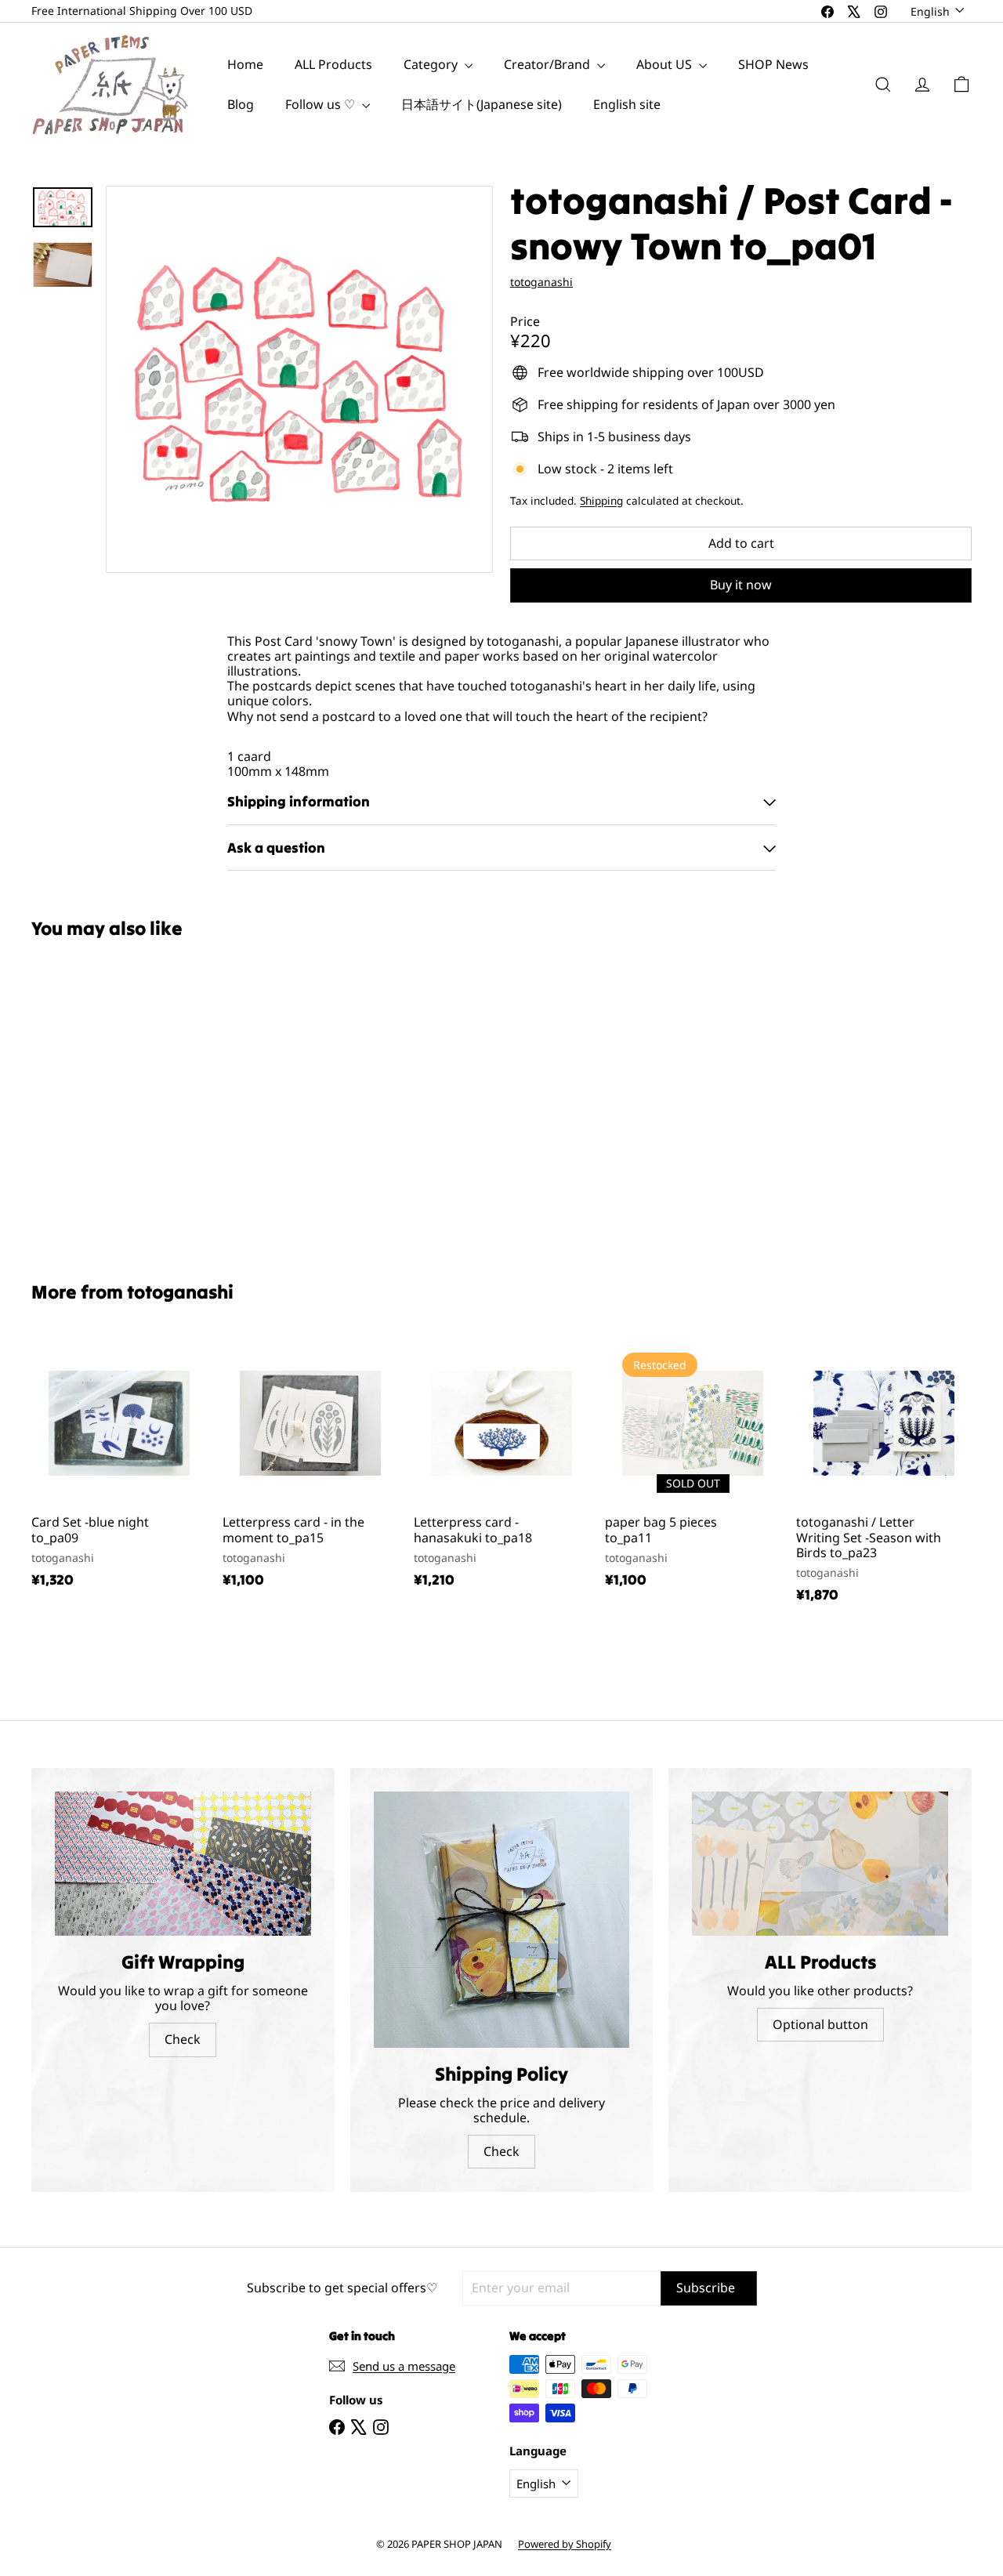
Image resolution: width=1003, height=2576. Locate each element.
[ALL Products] (820, 1864)
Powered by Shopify (565, 2544)
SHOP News (773, 64)
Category (432, 64)
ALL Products (333, 64)
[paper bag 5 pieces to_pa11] (693, 1469)
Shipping (601, 500)
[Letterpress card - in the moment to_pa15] (310, 1469)
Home (245, 64)
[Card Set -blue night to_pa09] (119, 1469)
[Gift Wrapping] (183, 1864)
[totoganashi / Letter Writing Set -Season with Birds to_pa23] (884, 1477)
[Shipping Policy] (502, 1920)
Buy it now (741, 585)
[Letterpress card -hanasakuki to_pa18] (501, 1469)
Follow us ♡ (322, 104)
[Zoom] (299, 379)
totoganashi (180, 1292)
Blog (241, 104)
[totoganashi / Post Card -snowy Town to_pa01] (103, 1099)
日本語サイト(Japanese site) (482, 104)
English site (627, 104)
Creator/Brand (549, 64)
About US (666, 64)
